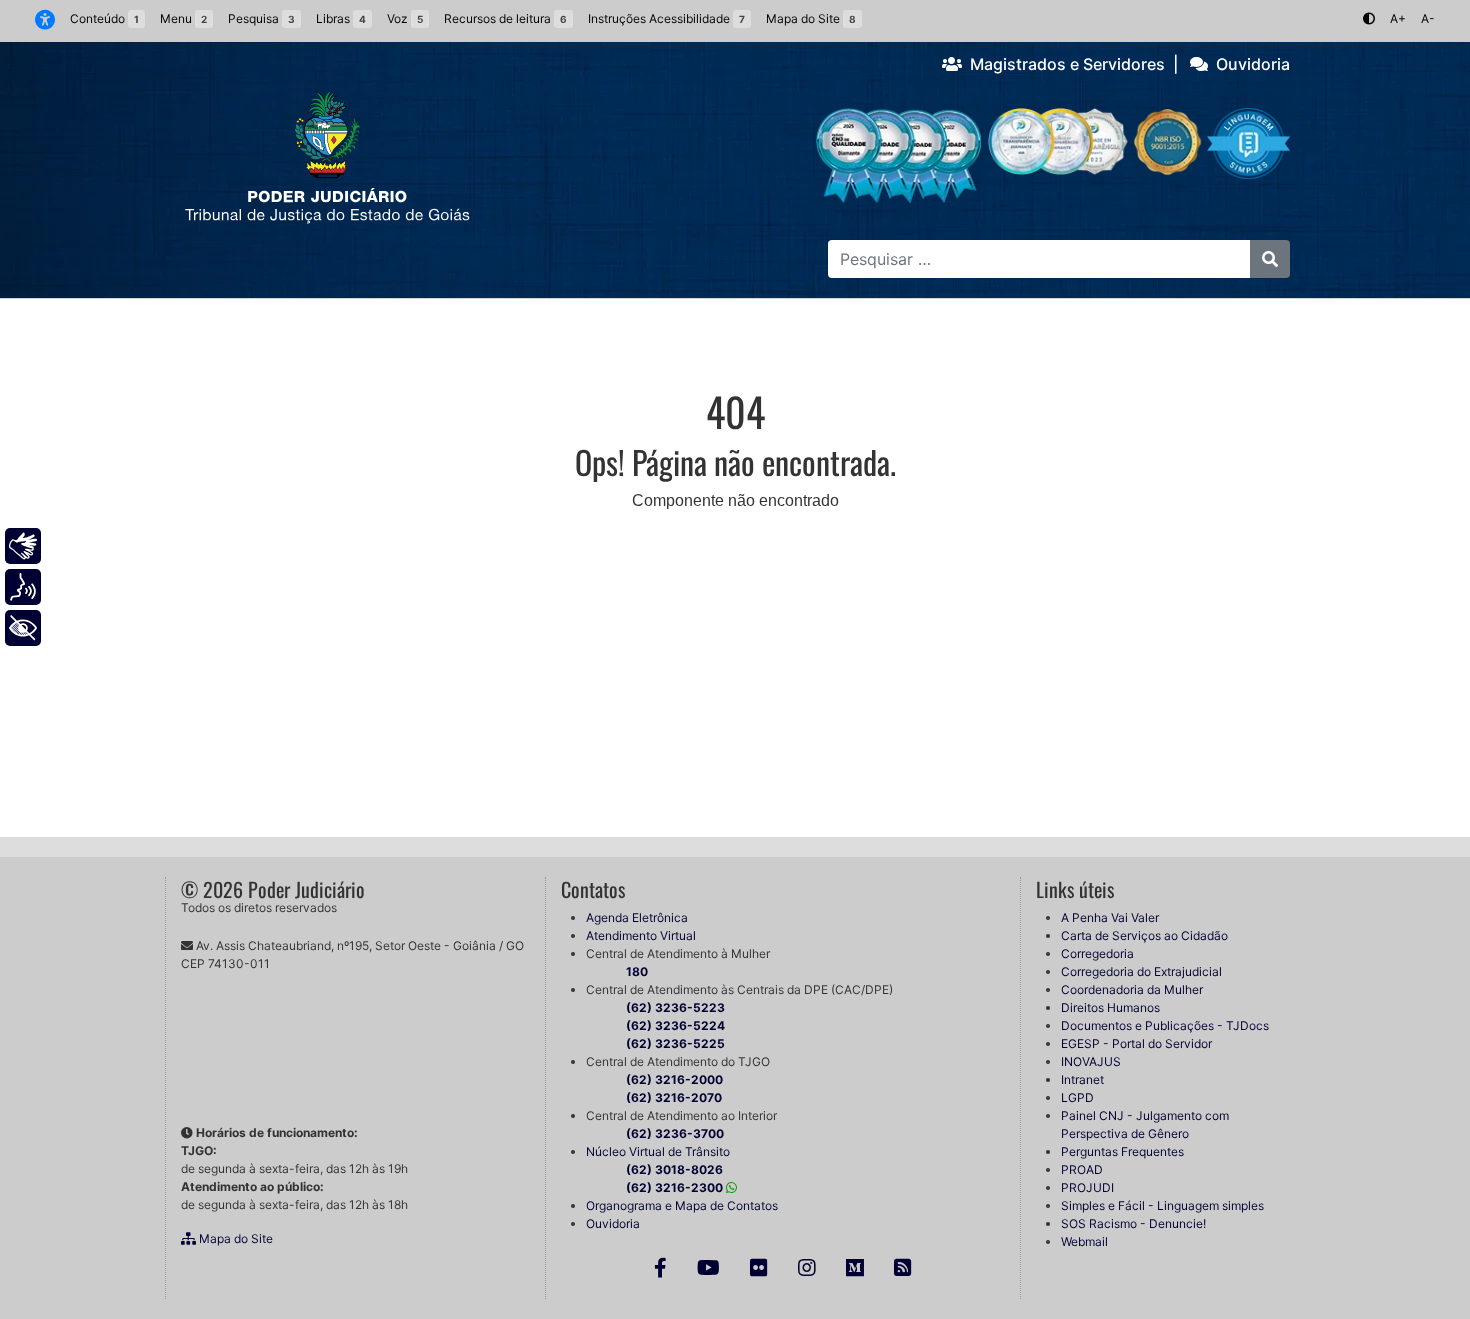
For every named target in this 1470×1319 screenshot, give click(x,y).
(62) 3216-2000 (674, 1079)
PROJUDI (1087, 1187)
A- (1428, 18)
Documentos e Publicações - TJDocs (1165, 1025)
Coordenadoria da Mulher (1132, 989)
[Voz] (23, 587)
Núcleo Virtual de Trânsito (658, 1151)
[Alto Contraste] (1369, 18)
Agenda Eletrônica (637, 917)
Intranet (1082, 1079)
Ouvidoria (1249, 64)
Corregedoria (1097, 953)
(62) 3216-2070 (674, 1097)
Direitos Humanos (1110, 1007)
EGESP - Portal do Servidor (1136, 1043)
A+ (1398, 18)
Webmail (1084, 1241)
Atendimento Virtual (641, 935)
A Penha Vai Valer (1110, 917)
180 (637, 971)
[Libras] (23, 546)
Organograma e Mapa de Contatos (682, 1205)
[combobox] (1039, 259)
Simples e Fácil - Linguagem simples (1162, 1205)
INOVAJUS (1091, 1061)
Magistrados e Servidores (1063, 64)
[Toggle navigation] (208, 319)
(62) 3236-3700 (675, 1133)
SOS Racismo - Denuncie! (1133, 1223)
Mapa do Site (234, 1238)
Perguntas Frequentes (1122, 1151)
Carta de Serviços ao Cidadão (1144, 935)
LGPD (1077, 1097)
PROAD (1082, 1169)
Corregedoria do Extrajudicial (1141, 971)
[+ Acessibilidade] (23, 628)
